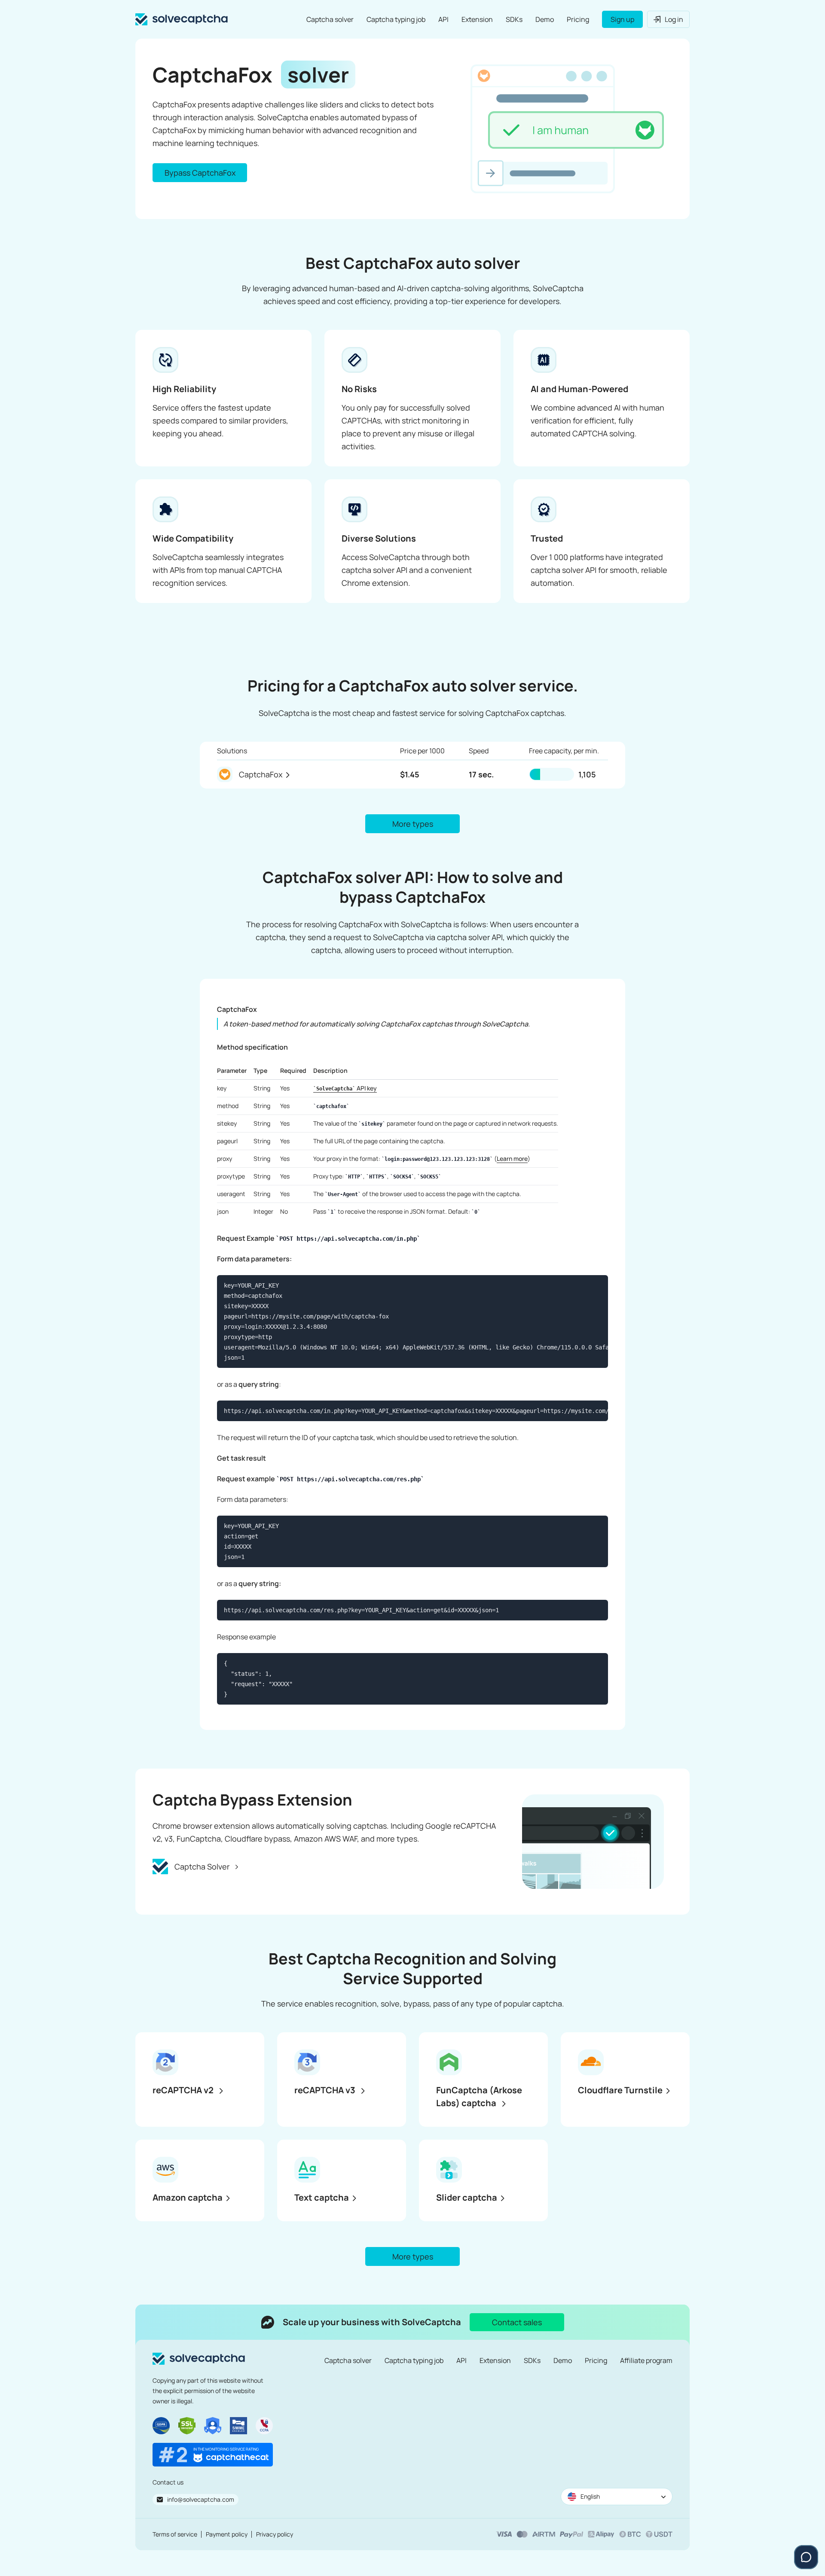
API (443, 19)
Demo (545, 19)
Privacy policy (275, 2534)
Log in (674, 19)
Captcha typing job (396, 19)
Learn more (512, 1159)
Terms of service (175, 2534)
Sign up (622, 19)
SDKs (514, 19)
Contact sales (517, 2322)
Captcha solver (330, 19)
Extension (477, 19)
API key (347, 1088)
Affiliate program (646, 2360)
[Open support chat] (806, 2557)
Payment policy (227, 2534)
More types (413, 824)
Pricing (578, 19)
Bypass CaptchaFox (200, 173)
